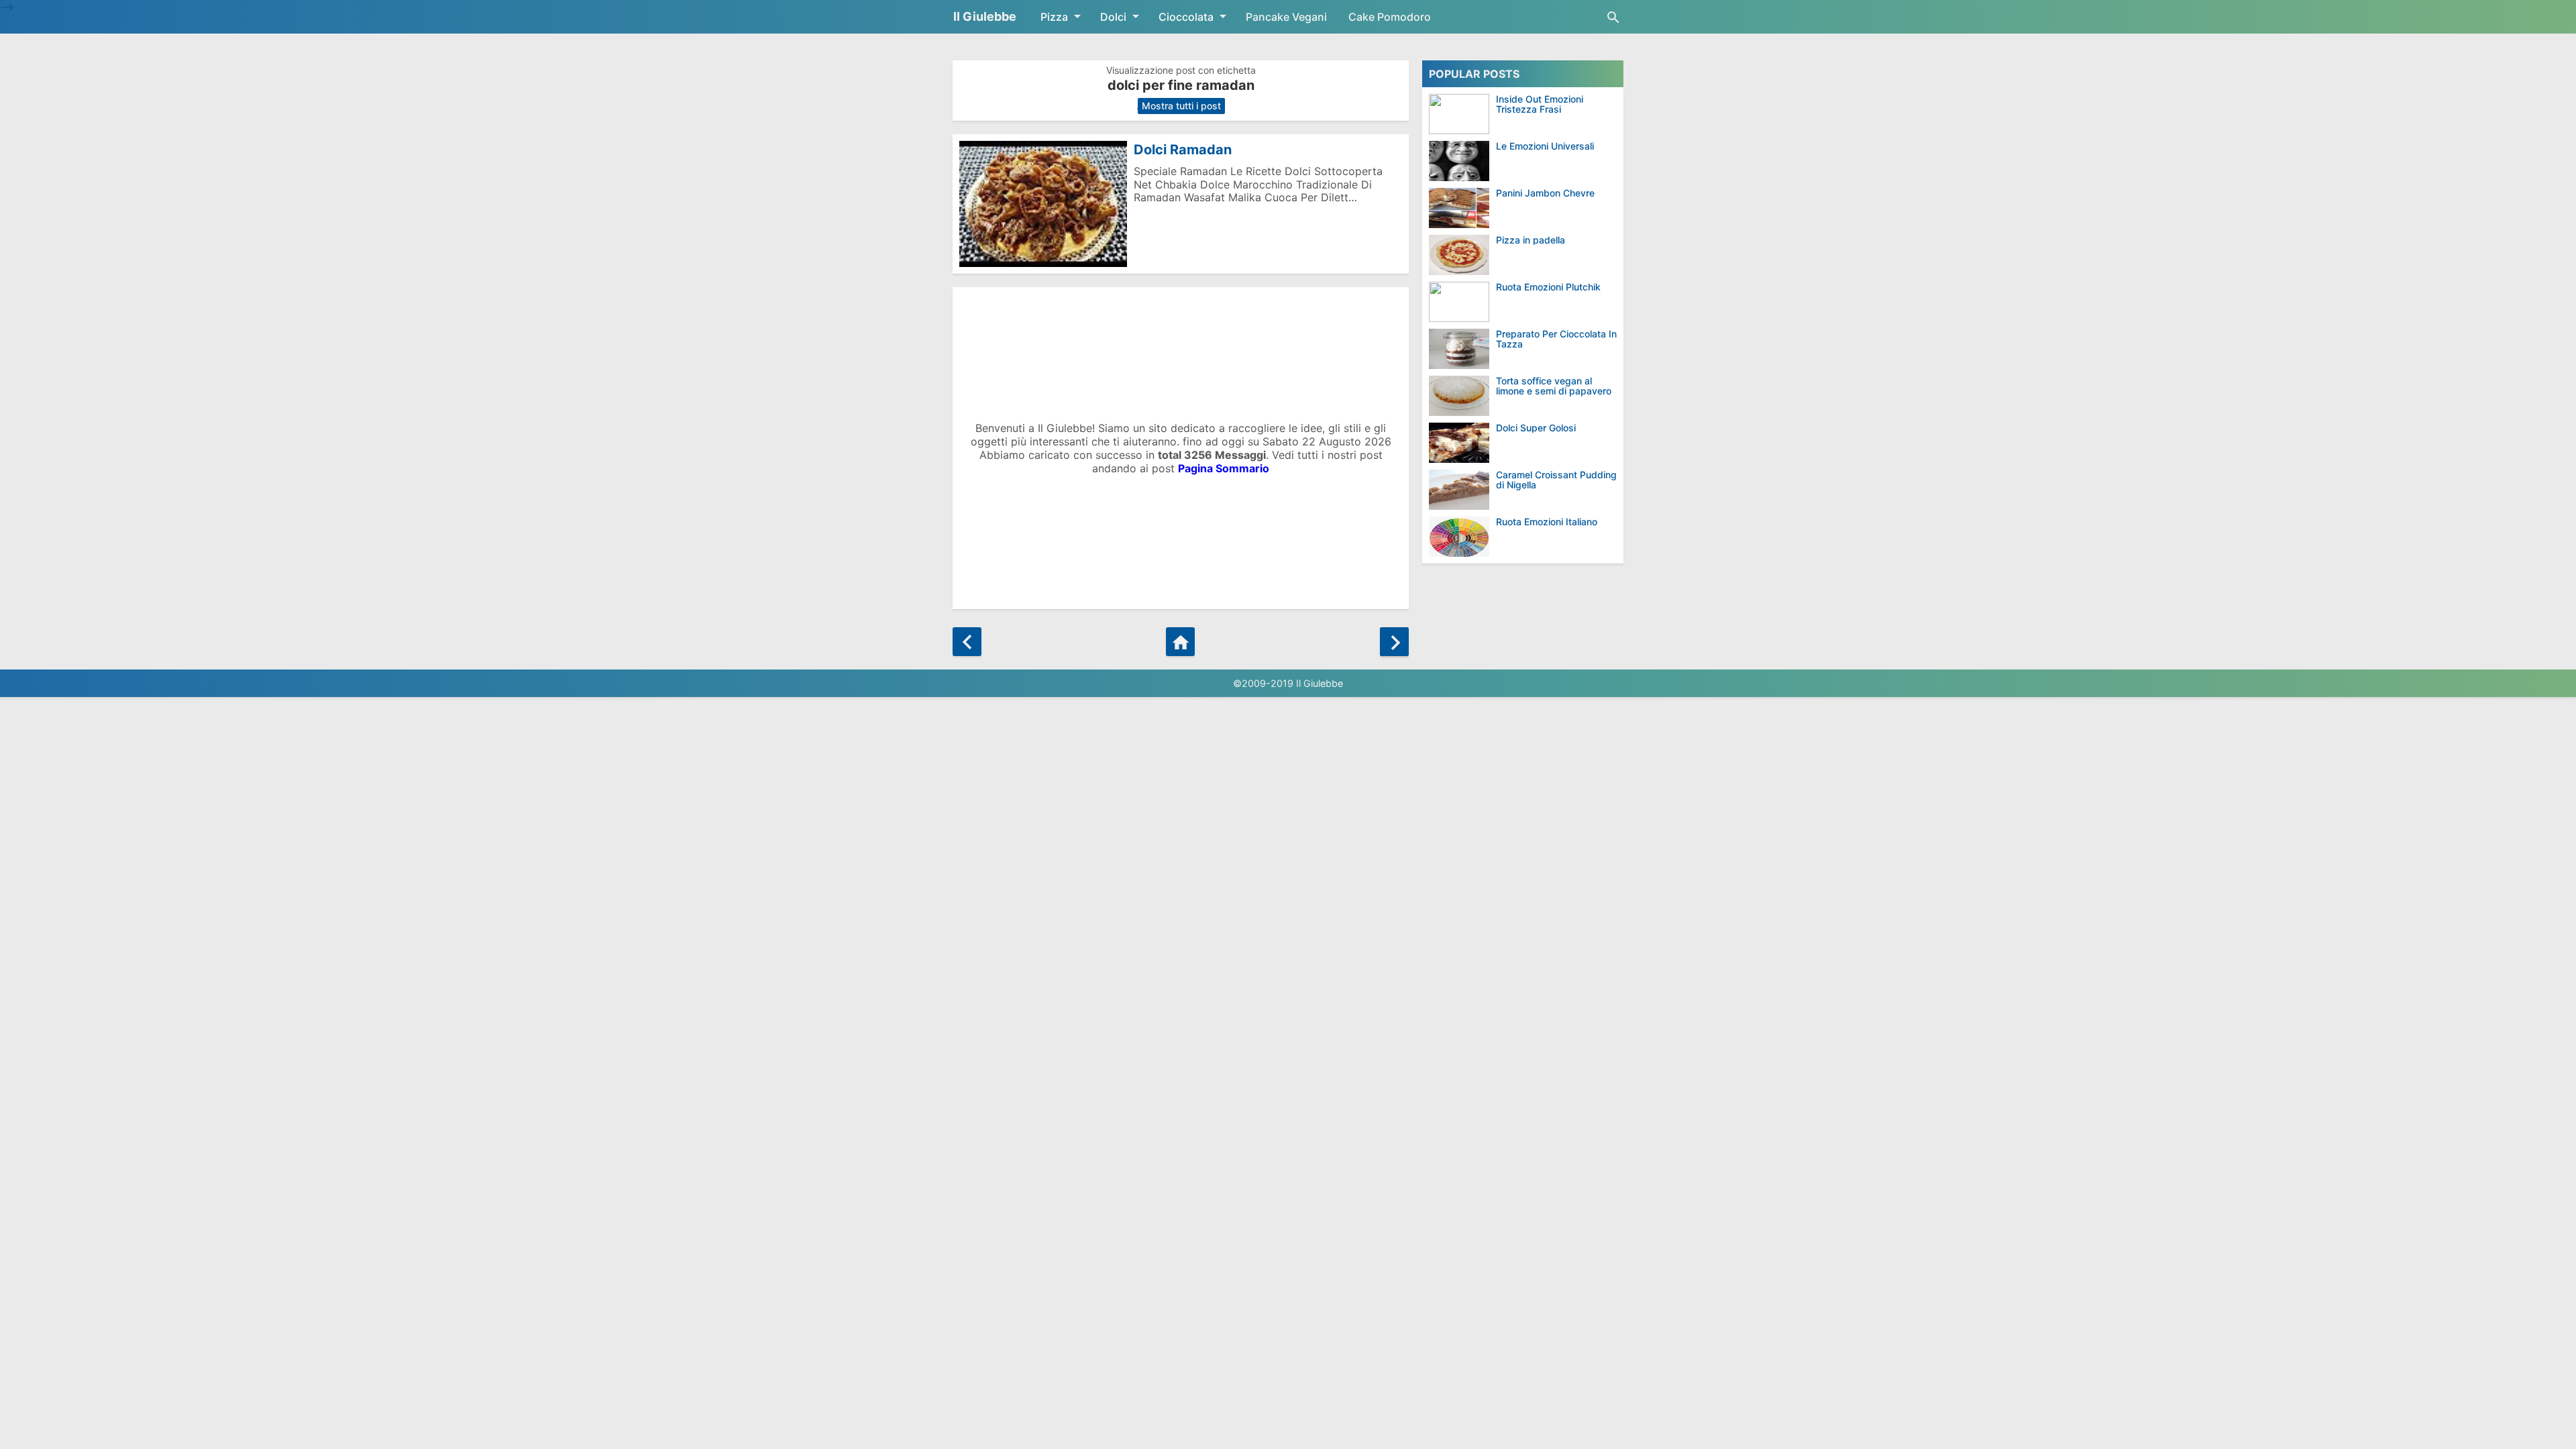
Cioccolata (1186, 17)
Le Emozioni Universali (1545, 146)
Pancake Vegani (1286, 17)
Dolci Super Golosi (1536, 428)
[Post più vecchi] (1394, 642)
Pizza (1054, 17)
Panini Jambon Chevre (1545, 193)
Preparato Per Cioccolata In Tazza (1556, 339)
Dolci (1113, 17)
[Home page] (1180, 642)
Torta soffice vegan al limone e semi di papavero (1554, 386)
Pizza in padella (1531, 240)
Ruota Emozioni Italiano (1547, 522)
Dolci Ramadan (1183, 150)
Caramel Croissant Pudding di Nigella (1556, 480)
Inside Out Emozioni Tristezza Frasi (1540, 104)
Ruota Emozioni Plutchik (1548, 287)
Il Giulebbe (985, 16)
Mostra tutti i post (1181, 106)
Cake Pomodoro (1390, 17)
